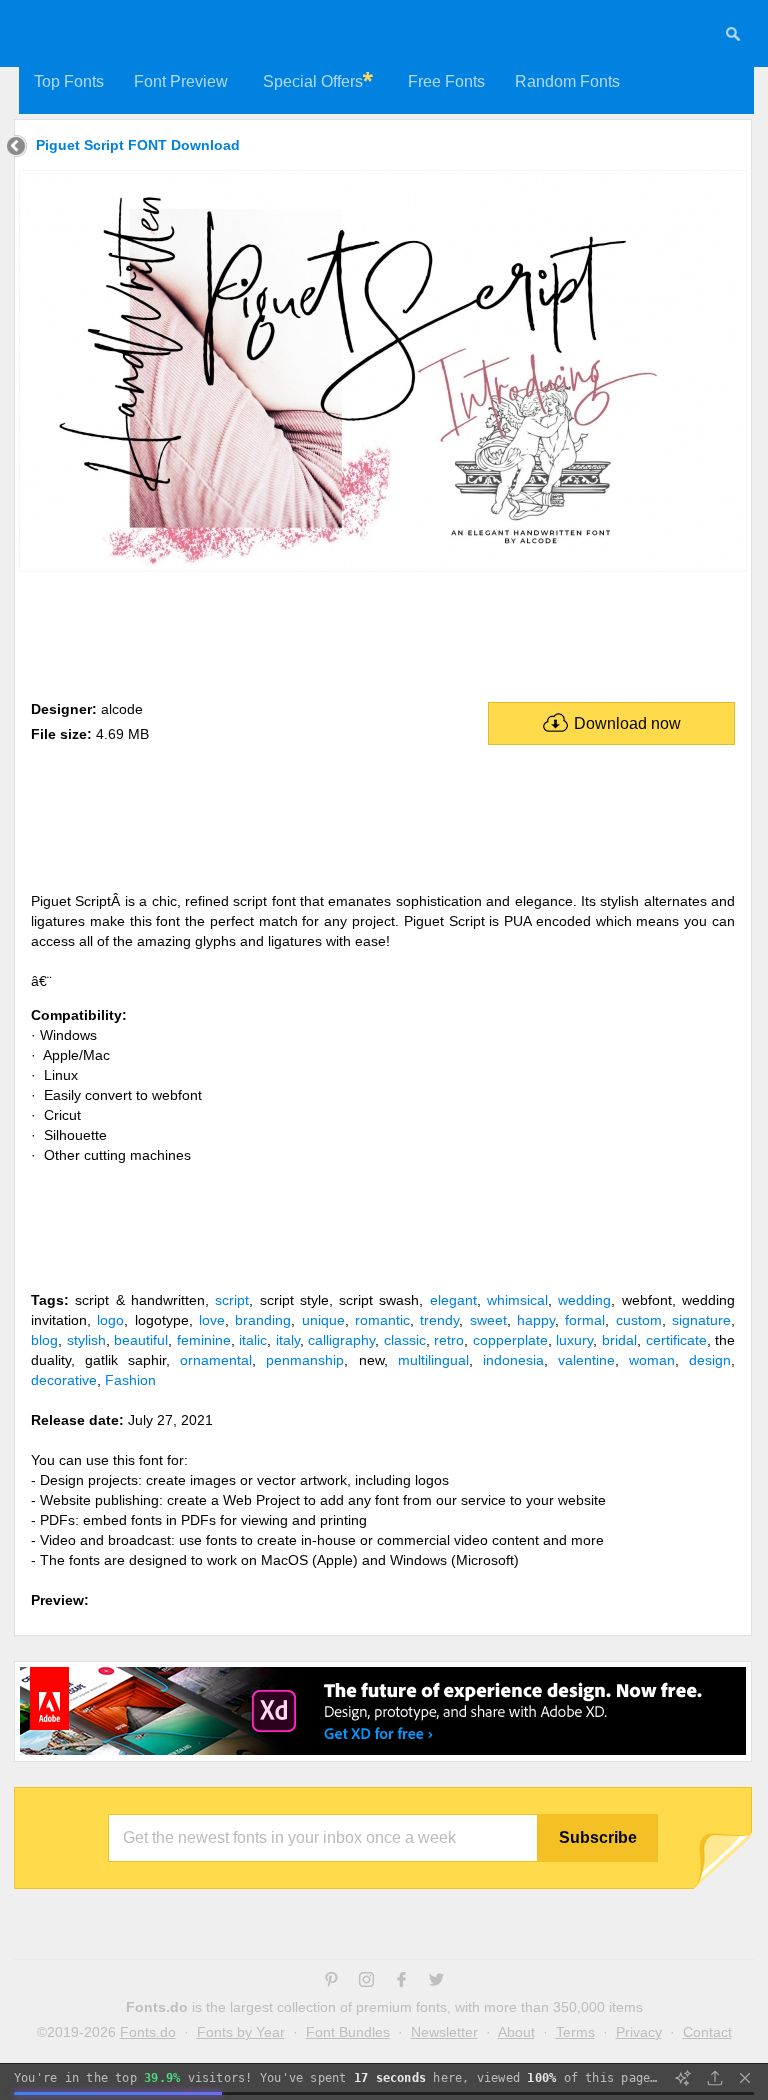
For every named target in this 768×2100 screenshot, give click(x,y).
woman (652, 1360)
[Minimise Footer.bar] (745, 2078)
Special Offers (313, 81)
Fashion (130, 1380)
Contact (707, 2032)
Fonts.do (148, 2032)
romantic (382, 1320)
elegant (453, 1300)
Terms (575, 2032)
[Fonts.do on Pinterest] (331, 1982)
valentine (586, 1360)
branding (263, 1320)
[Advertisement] (383, 632)
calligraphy (341, 1340)
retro (449, 1340)
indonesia (513, 1360)
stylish (86, 1340)
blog (44, 1340)
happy (536, 1320)
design (710, 1360)
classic (405, 1340)
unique (323, 1320)
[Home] (16, 148)
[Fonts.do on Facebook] (401, 1982)
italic (253, 1340)
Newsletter (444, 2032)
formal (585, 1320)
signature (701, 1320)
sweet (488, 1320)
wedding (584, 1300)
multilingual (433, 1360)
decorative (64, 1380)
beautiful (141, 1340)
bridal (619, 1340)
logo (110, 1320)
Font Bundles (348, 2032)
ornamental (216, 1360)
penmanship (305, 1360)
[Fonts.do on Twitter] (436, 1982)
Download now (627, 723)
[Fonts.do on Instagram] (366, 1982)
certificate (676, 1340)
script (232, 1300)
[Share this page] (715, 2078)
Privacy (639, 2032)
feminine (204, 1340)
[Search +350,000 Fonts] (733, 37)
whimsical (517, 1300)
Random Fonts (567, 81)
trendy (439, 1320)
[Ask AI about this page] (683, 2078)
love (212, 1320)
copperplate (510, 1340)
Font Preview (181, 81)
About (516, 2032)
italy (288, 1340)
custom (639, 1320)
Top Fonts (69, 81)
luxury (574, 1340)
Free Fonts (446, 81)
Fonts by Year (241, 2032)
